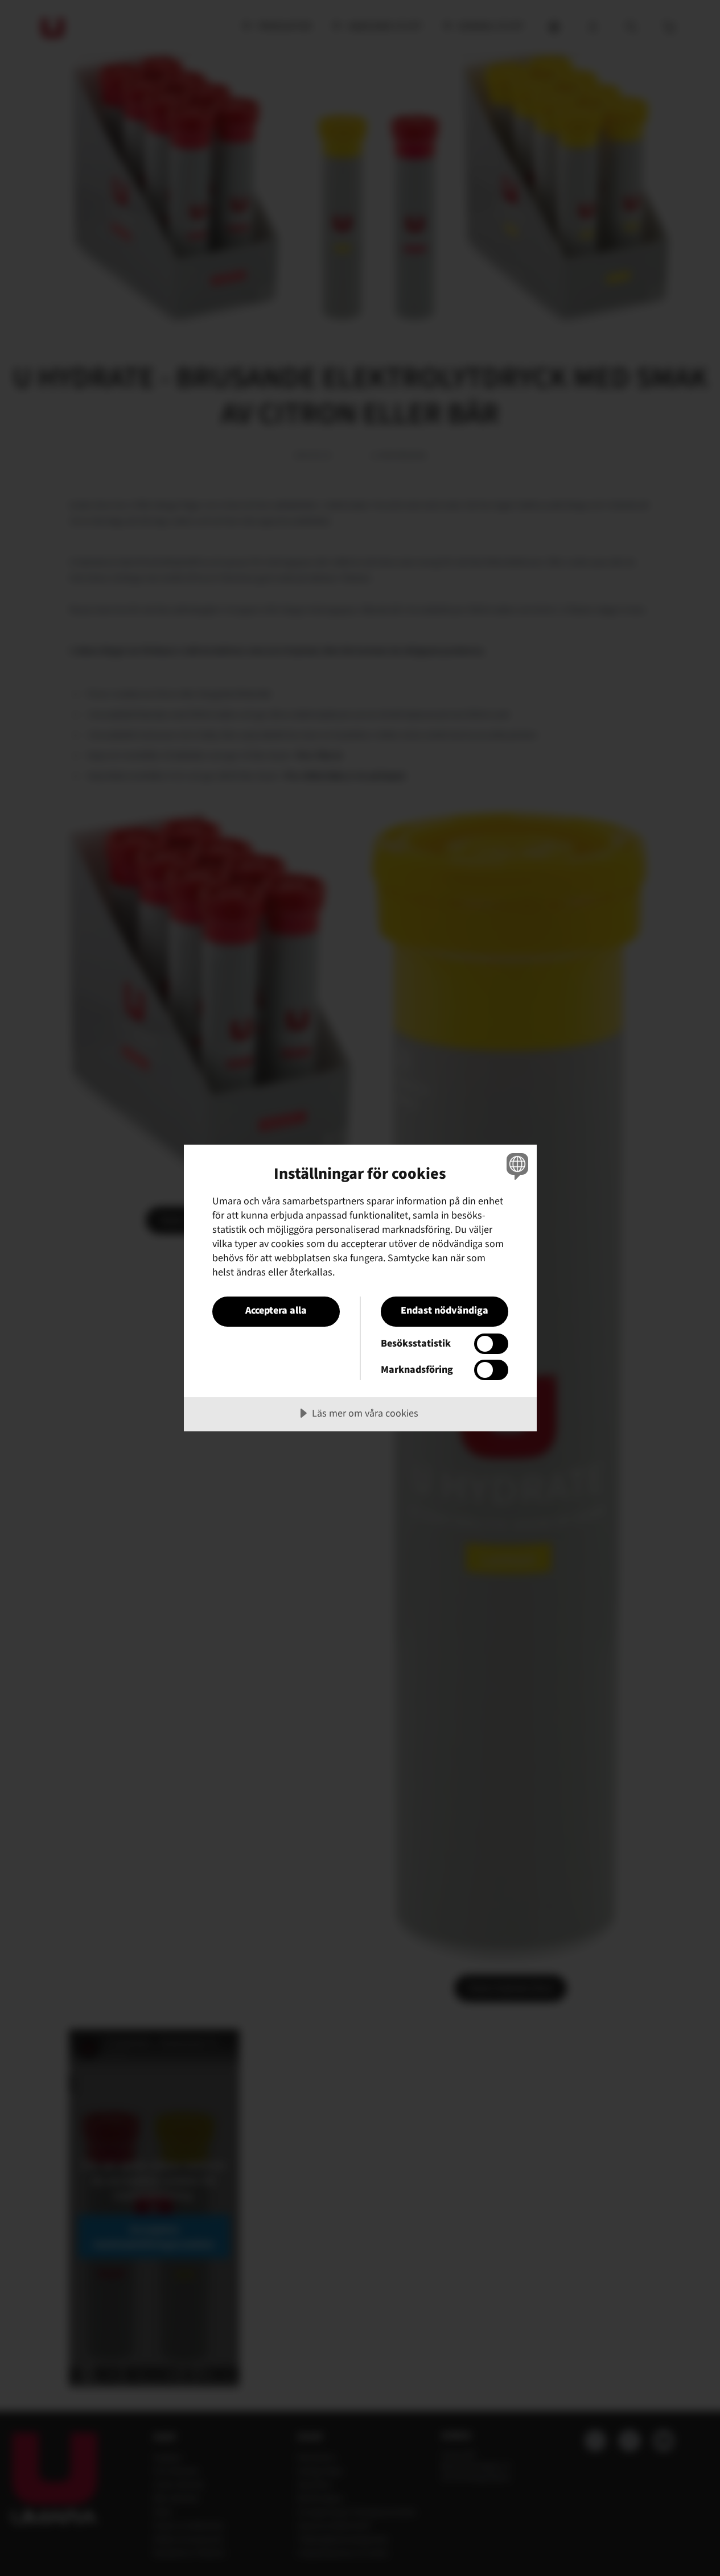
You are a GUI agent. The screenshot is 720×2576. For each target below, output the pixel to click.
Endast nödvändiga (445, 1310)
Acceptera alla (276, 1310)
